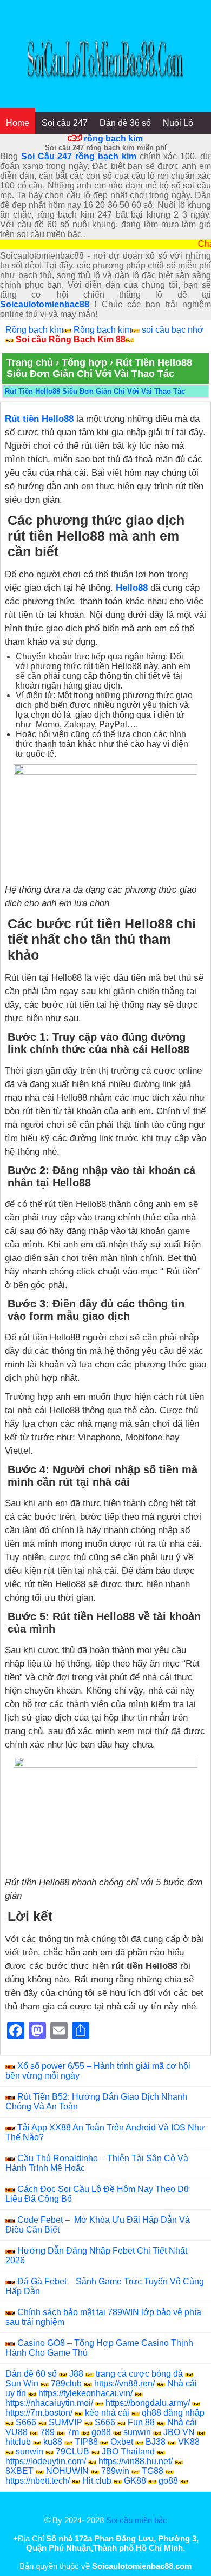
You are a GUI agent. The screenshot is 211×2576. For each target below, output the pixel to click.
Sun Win (22, 2383)
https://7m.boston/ (39, 2413)
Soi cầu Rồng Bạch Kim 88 (71, 339)
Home (18, 123)
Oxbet (122, 2442)
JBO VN (179, 2432)
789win (115, 2471)
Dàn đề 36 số (125, 123)
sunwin (137, 2432)
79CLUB (72, 2452)
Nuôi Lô (178, 123)
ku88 (53, 2442)
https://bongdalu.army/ (148, 2403)
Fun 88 (141, 2422)
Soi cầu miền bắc (137, 2520)
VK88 (189, 2442)
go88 (101, 2432)
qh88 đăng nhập (173, 2413)
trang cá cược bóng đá (139, 2374)
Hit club (97, 2481)
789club (66, 2383)
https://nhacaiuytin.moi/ (49, 2403)
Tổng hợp (84, 362)
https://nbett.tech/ (38, 2481)
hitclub (18, 2442)
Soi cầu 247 (65, 123)
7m (73, 2432)
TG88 (153, 2471)
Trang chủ (30, 362)
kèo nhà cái (107, 2413)
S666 (26, 2422)
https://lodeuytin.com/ (46, 2461)
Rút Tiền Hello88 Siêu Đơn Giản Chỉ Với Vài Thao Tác (95, 391)
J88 (76, 2374)
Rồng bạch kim (34, 330)
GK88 (135, 2481)
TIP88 (86, 2442)
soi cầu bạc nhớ (173, 330)
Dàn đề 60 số (31, 2374)
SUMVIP (65, 2422)
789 (47, 2432)
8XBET (19, 2471)
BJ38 (156, 2442)
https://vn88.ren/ (124, 2383)
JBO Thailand (128, 2452)
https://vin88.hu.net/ (136, 2461)
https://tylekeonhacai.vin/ (85, 2393)
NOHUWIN (67, 2471)
